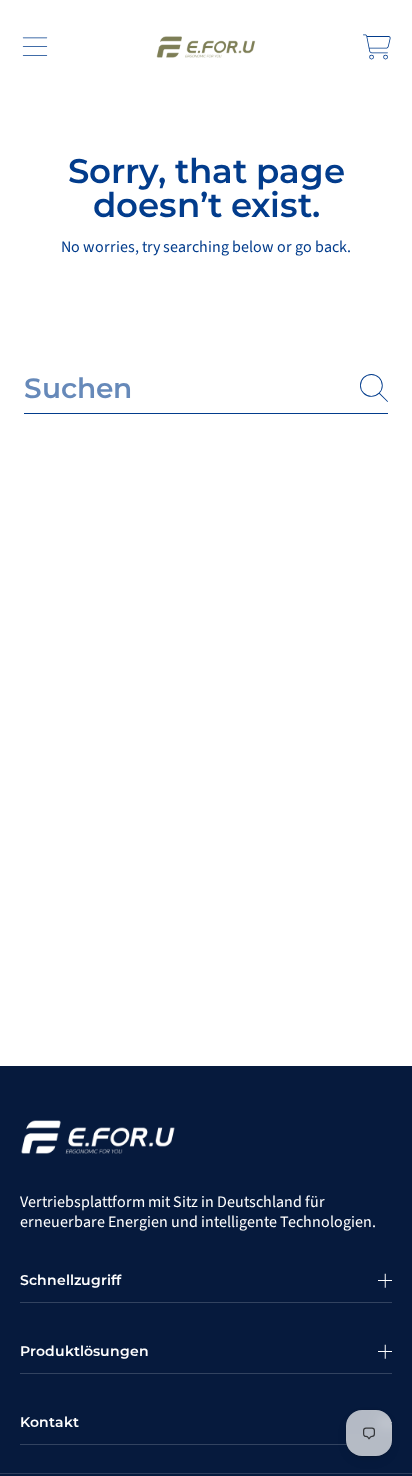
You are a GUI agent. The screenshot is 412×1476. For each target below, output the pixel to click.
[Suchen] (374, 388)
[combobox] (206, 388)
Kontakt (49, 1422)
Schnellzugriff (70, 1280)
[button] (35, 47)
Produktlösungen (84, 1351)
